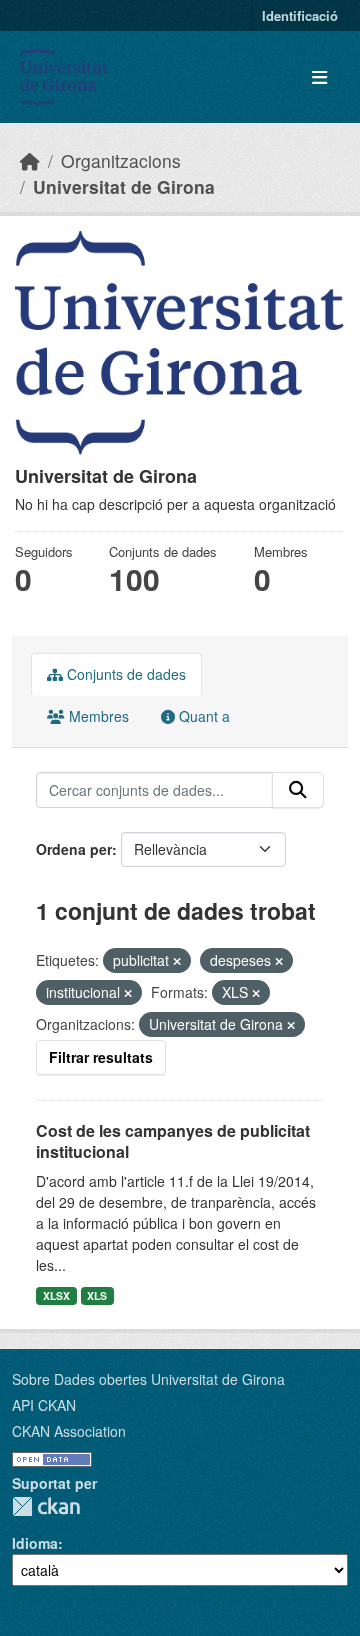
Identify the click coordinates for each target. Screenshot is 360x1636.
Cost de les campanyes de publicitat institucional (173, 1141)
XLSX (56, 1295)
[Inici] (30, 160)
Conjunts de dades (124, 674)
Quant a (202, 716)
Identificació (300, 15)
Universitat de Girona (124, 186)
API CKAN (44, 1405)
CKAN (46, 1506)
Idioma (35, 1543)
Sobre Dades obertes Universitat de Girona (148, 1379)
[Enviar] (298, 790)
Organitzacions (121, 160)
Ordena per (74, 849)
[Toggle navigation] (319, 77)
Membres (97, 716)
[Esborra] (177, 961)
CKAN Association (69, 1431)
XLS (97, 1295)
